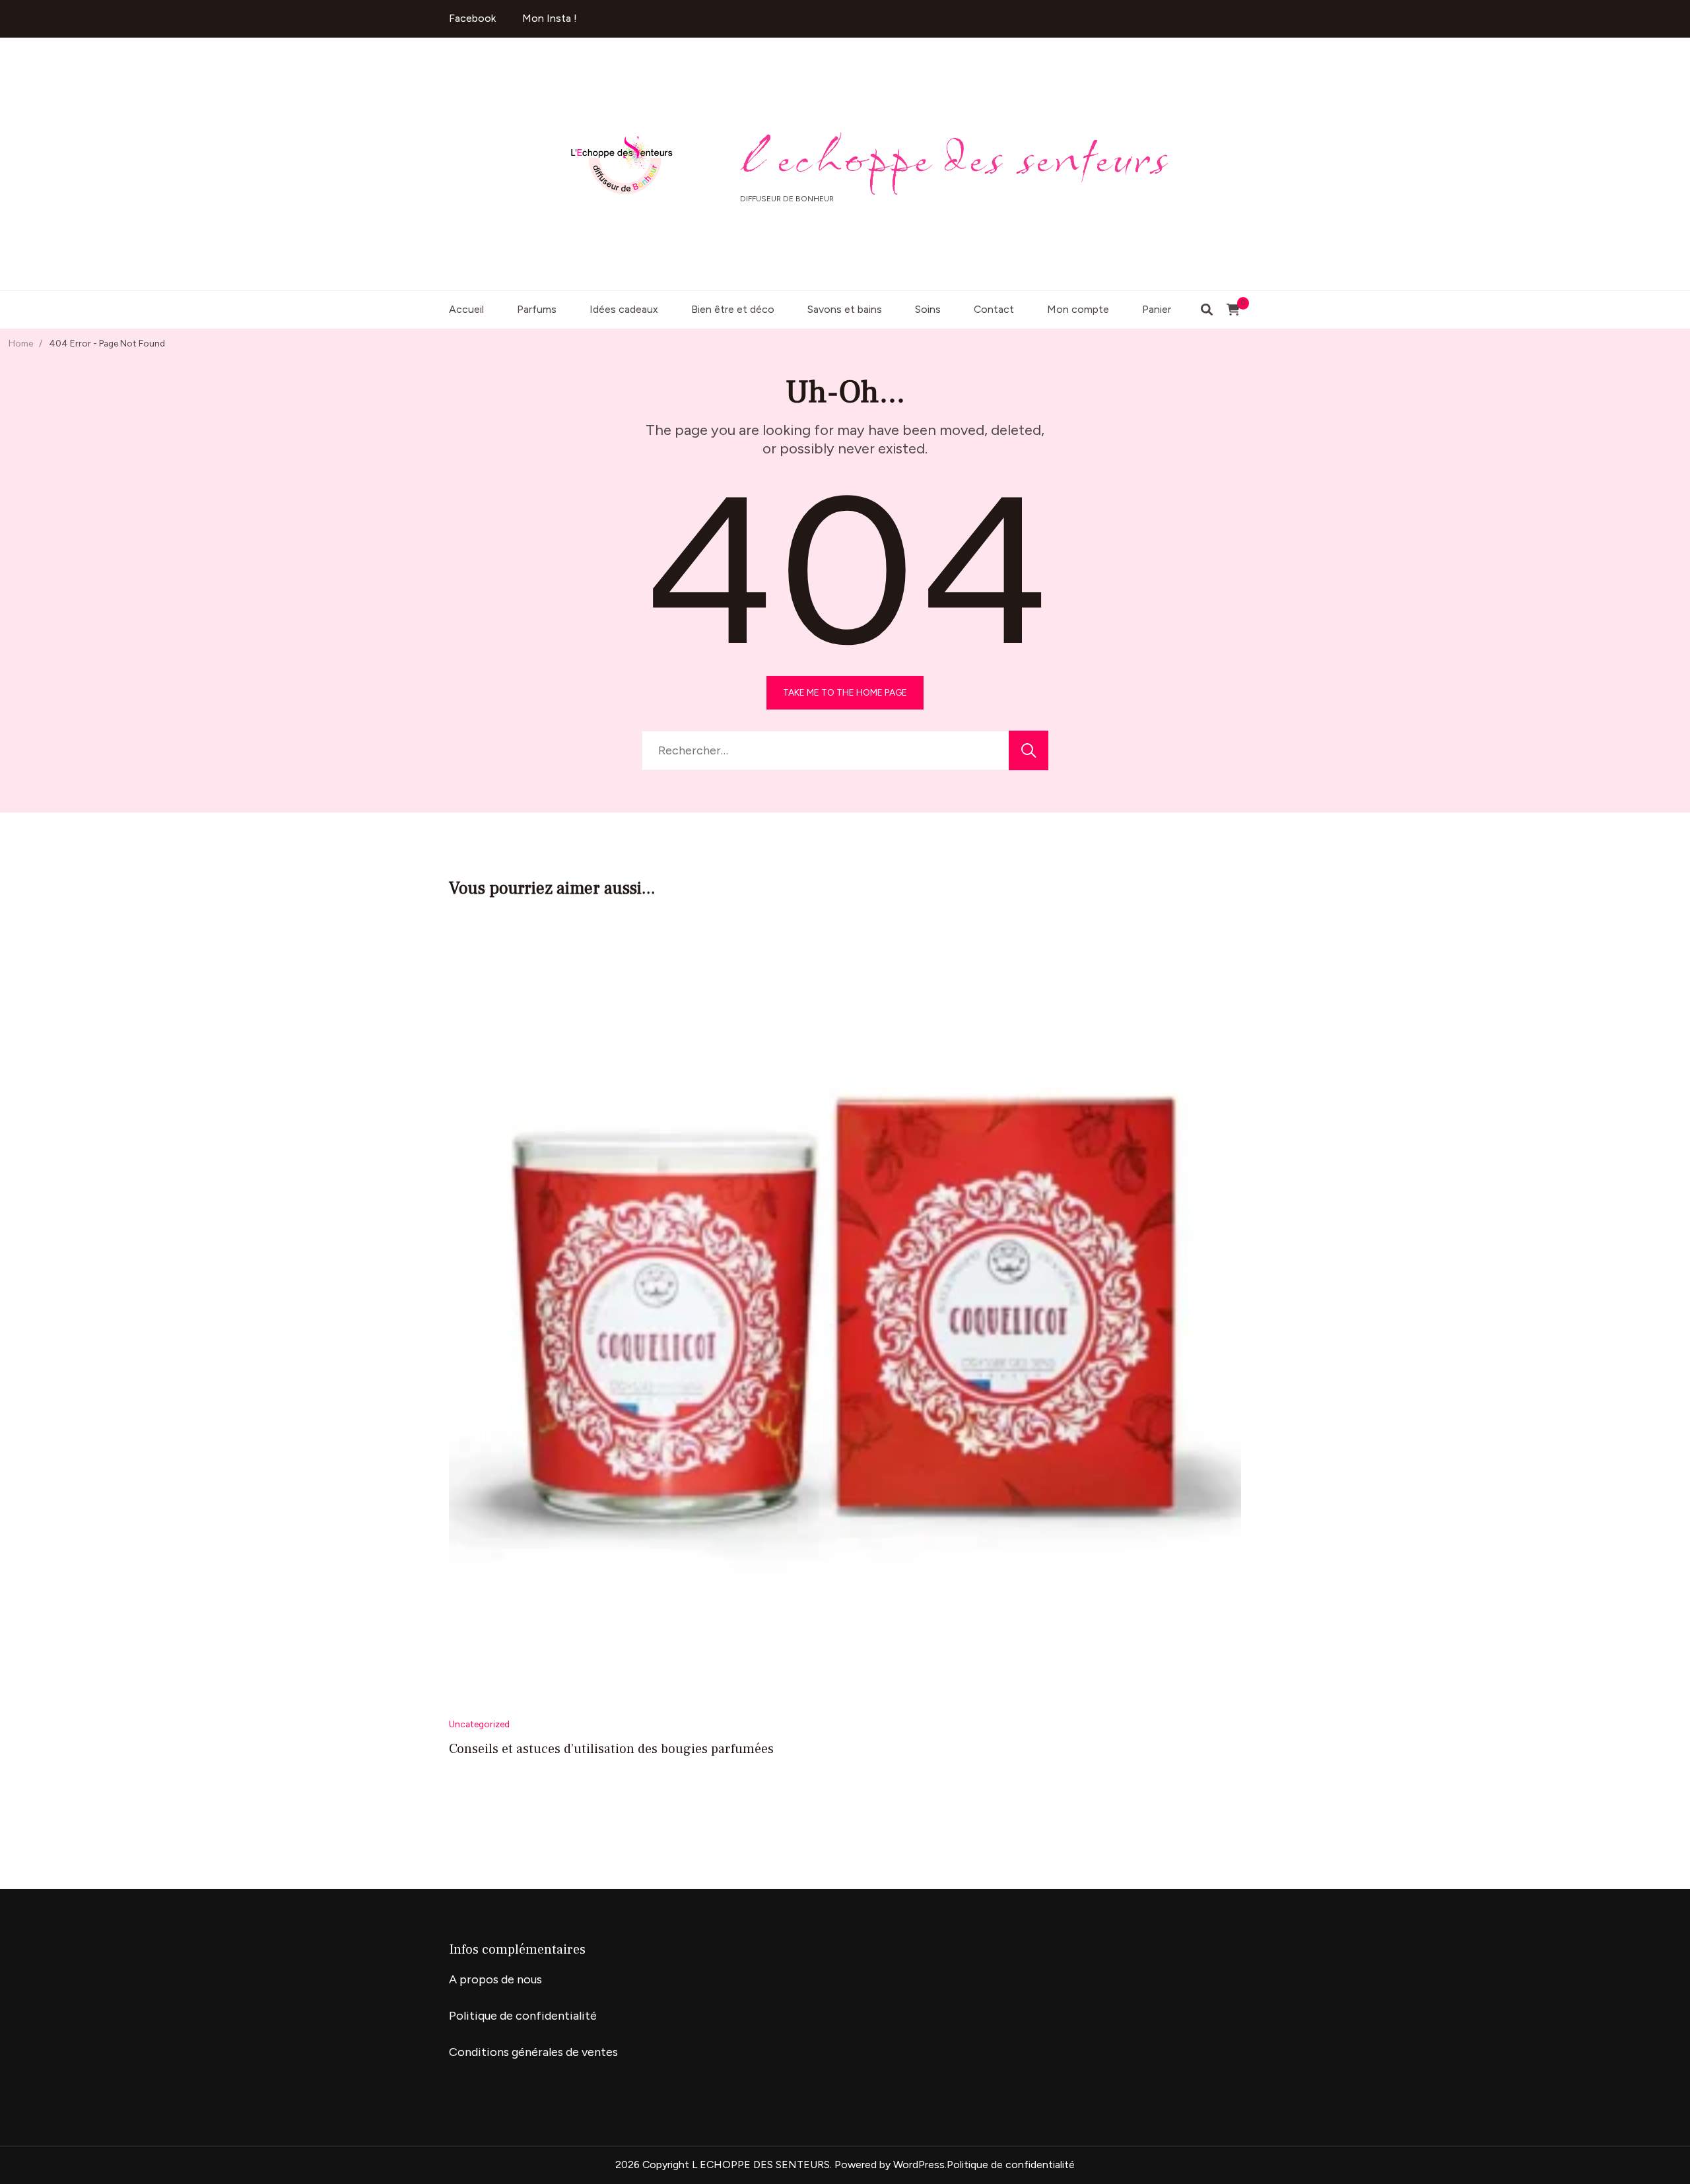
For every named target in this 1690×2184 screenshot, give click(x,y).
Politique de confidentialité (523, 2016)
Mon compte (1078, 309)
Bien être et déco (733, 309)
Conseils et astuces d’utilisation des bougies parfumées (611, 1749)
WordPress (919, 2165)
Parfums (537, 309)
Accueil (466, 309)
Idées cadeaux (624, 309)
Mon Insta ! (550, 18)
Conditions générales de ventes (533, 2052)
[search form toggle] (1207, 310)
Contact (994, 309)
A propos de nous (495, 1979)
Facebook (472, 18)
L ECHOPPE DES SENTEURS (955, 157)
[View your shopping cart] (1233, 310)
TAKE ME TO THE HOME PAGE (845, 692)
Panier (1157, 309)
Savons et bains (845, 309)
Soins (928, 309)
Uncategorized (479, 1724)
